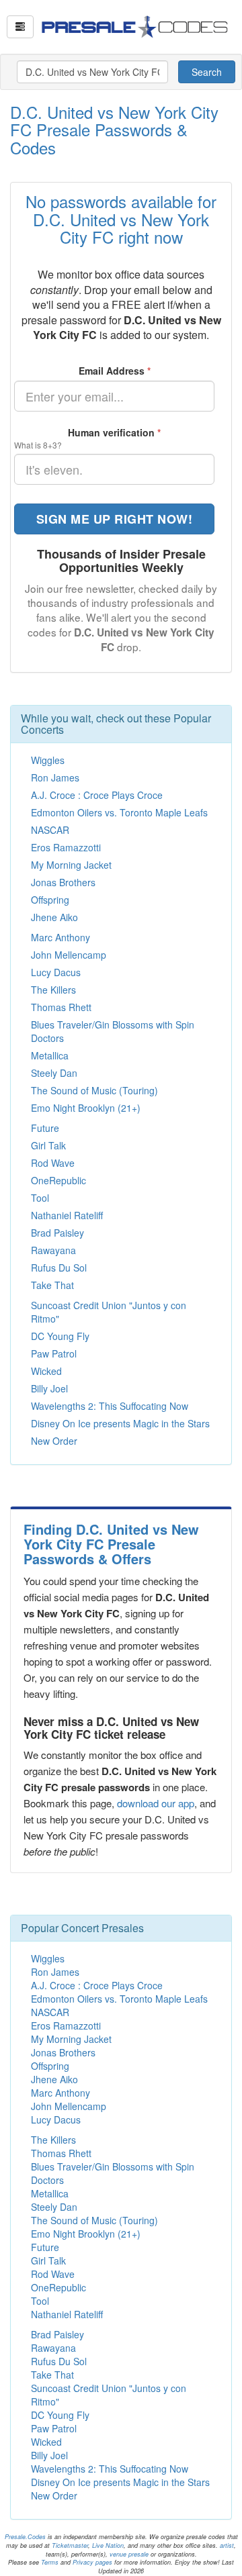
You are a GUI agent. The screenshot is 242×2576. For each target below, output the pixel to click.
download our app (156, 1803)
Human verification (114, 432)
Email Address (115, 371)
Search (207, 72)
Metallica (50, 1055)
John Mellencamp (69, 955)
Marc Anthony (61, 937)
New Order (54, 1441)
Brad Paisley (57, 1233)
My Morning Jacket (71, 865)
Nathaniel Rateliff (67, 1215)
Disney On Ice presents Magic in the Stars (120, 1423)
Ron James (55, 777)
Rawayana (53, 1250)
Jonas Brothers (63, 882)
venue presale (129, 2554)
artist (227, 2545)
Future (45, 1128)
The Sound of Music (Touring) (94, 1090)
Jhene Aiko (54, 917)
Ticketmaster (70, 2545)
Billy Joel (49, 1388)
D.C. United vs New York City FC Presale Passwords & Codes (114, 130)
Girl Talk (48, 1145)
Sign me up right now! (115, 519)
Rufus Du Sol (59, 1268)
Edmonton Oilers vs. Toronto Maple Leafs (119, 812)
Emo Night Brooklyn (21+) (86, 1108)
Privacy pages (92, 2562)
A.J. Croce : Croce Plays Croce (97, 795)
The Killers (53, 990)
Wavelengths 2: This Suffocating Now (110, 1406)
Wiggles (48, 760)
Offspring (50, 900)
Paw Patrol (54, 1353)
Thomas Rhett (61, 1007)
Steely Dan (54, 1073)
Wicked (46, 1371)
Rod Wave (53, 1163)
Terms (50, 2562)
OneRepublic (58, 1180)
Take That (52, 1285)
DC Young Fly (60, 1336)
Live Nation (108, 2545)
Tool (40, 1198)
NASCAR (50, 830)
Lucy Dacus (56, 972)
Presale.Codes (25, 2537)
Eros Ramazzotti (66, 847)
